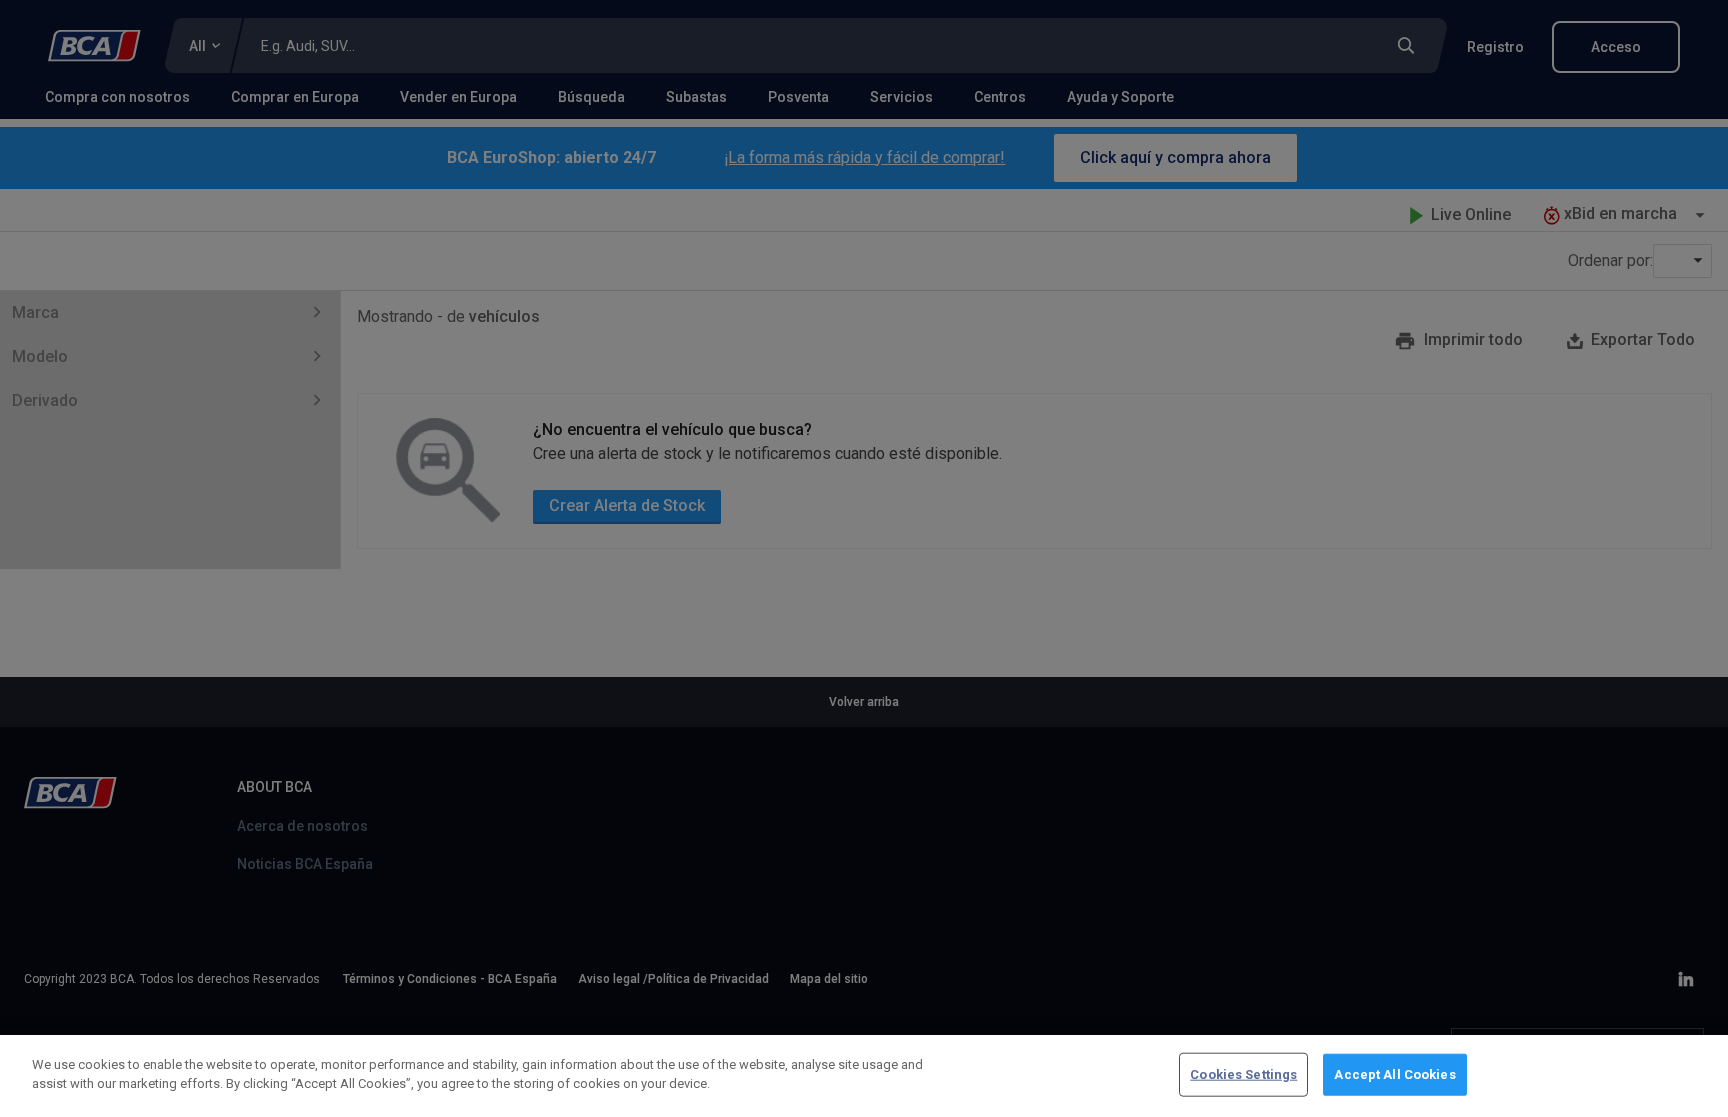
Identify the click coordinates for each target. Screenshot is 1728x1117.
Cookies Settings (1243, 1074)
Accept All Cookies (1394, 1074)
